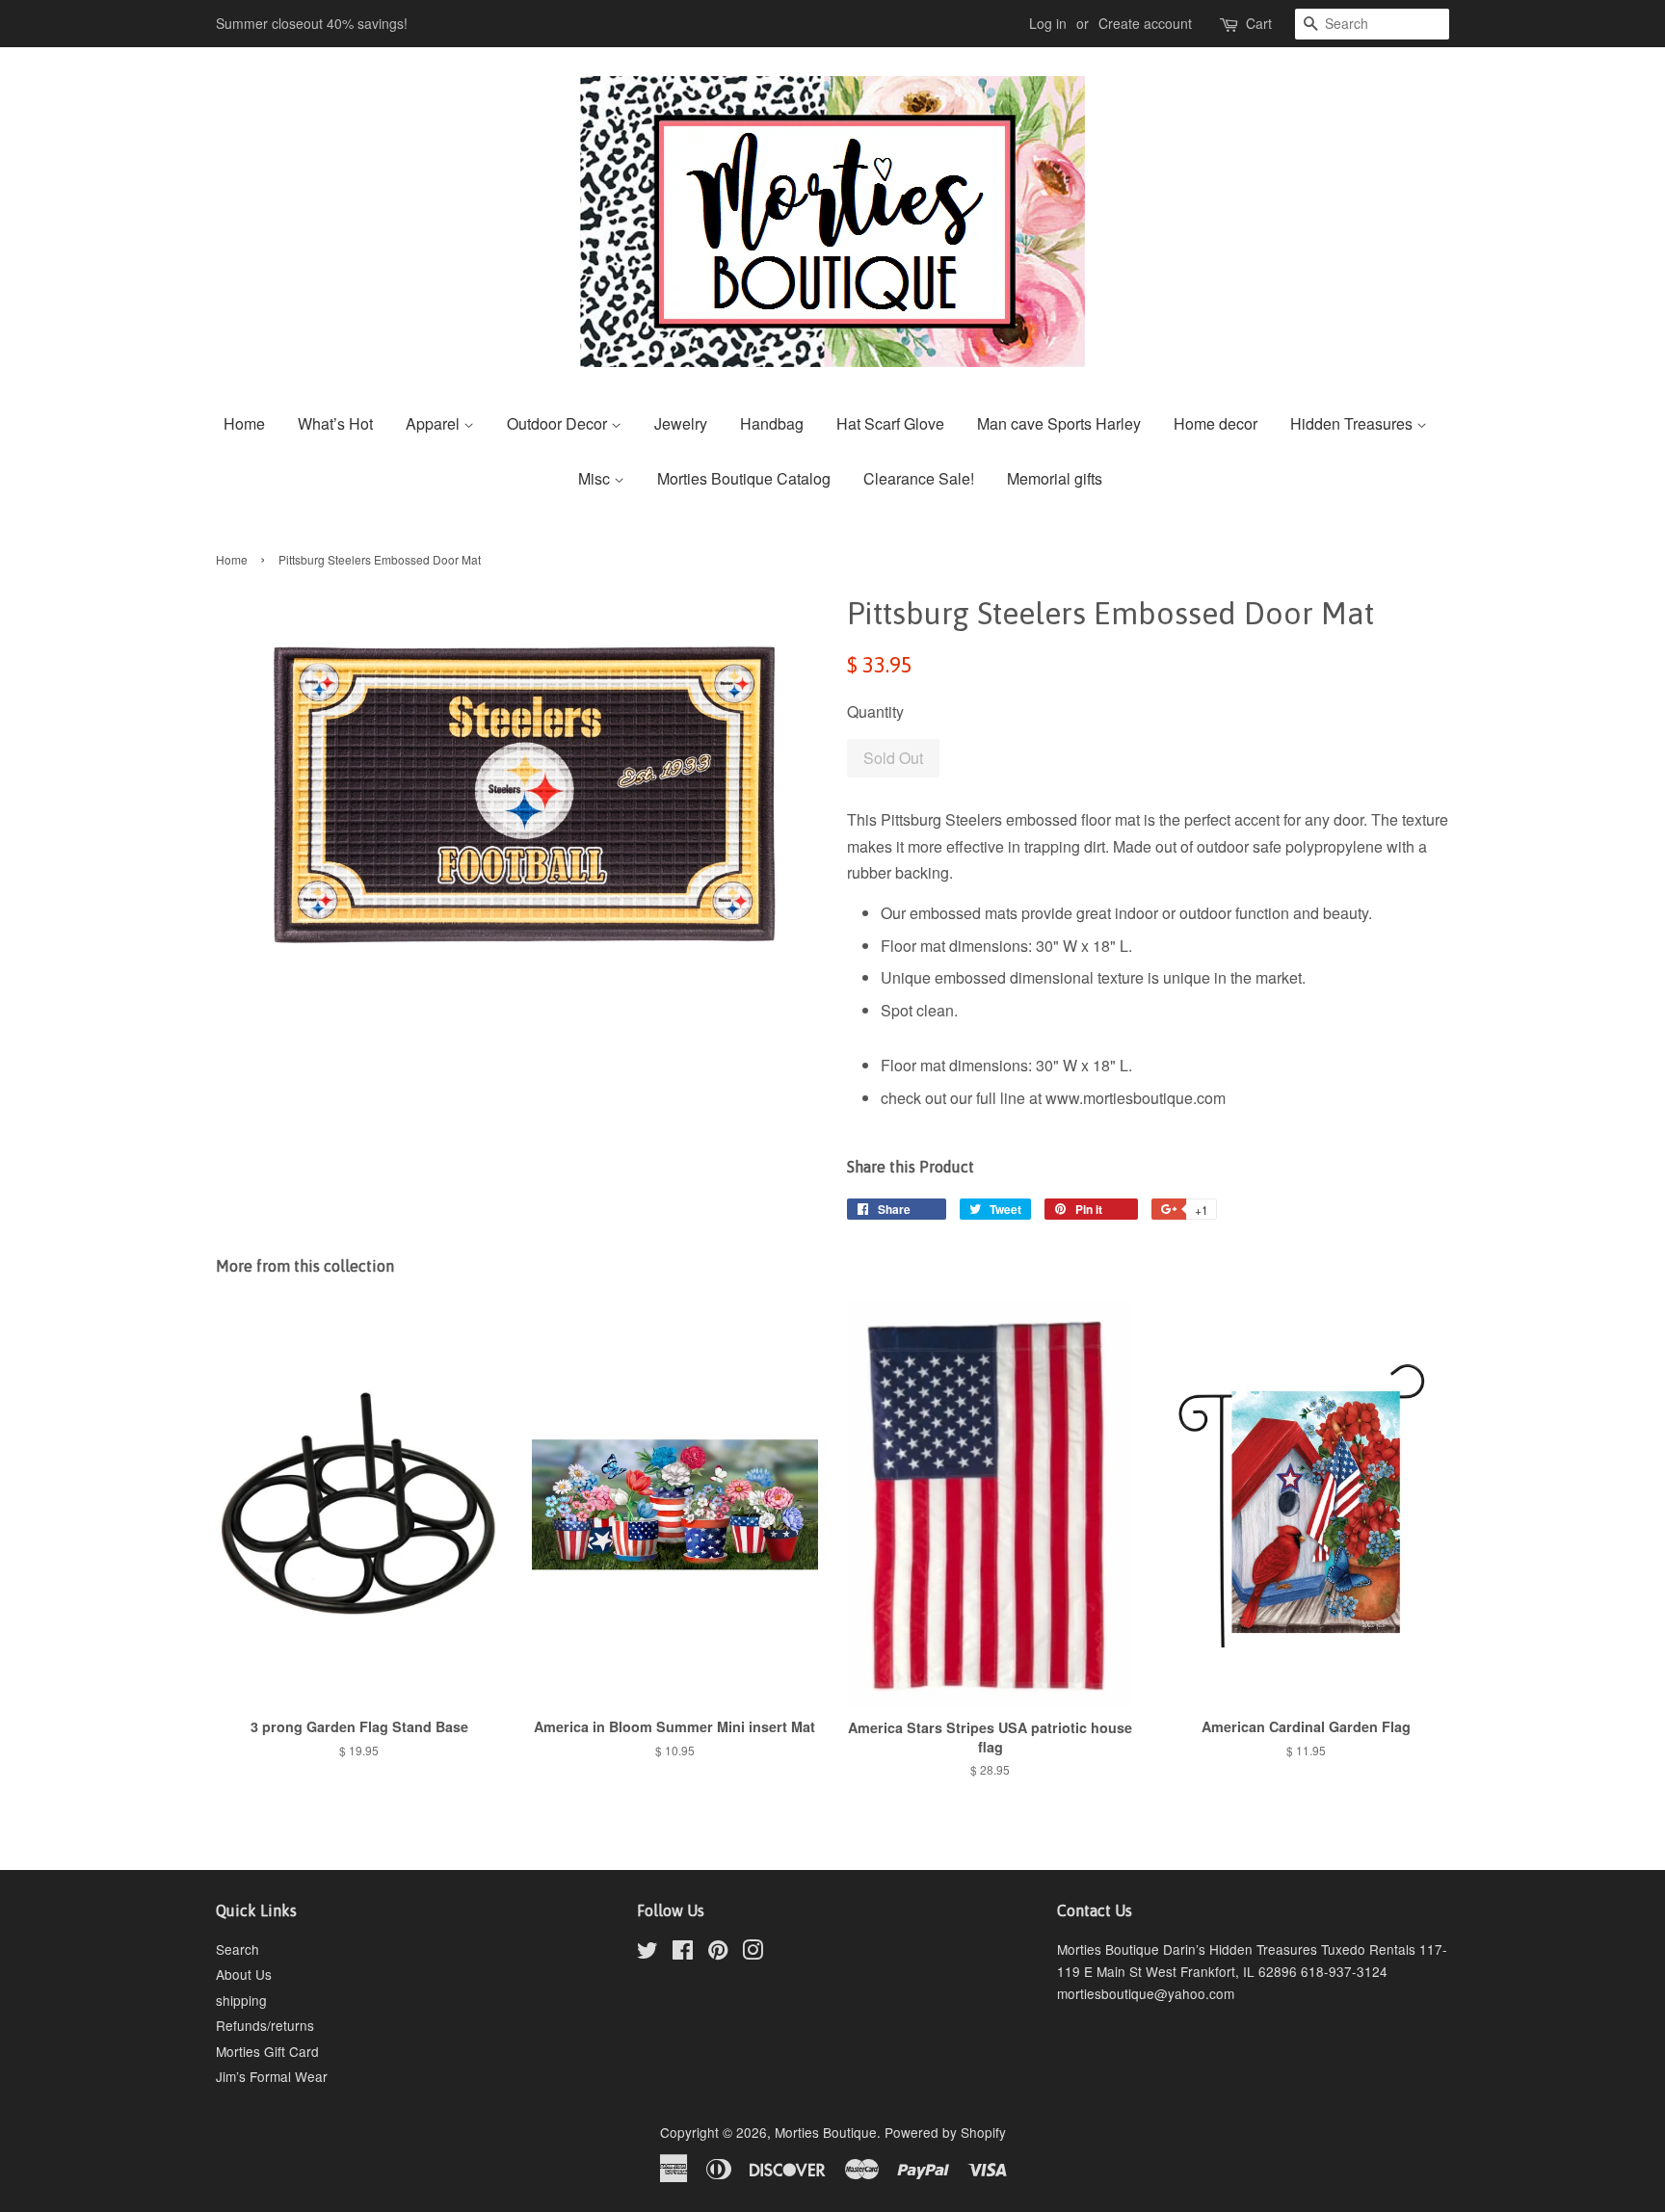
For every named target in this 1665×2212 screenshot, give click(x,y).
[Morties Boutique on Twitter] (647, 1953)
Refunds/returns (265, 2025)
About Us (244, 1974)
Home (244, 423)
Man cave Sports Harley (1059, 423)
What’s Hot (335, 423)
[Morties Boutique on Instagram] (753, 1953)
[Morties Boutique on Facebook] (683, 1953)
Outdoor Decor (559, 423)
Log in (1048, 23)
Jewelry (681, 423)
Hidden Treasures (1353, 423)
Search (238, 1949)
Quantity (875, 711)
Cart (1259, 23)
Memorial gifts (1055, 478)
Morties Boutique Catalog (744, 478)
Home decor (1216, 423)
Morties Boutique (826, 2132)
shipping (241, 2000)
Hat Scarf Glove (890, 423)
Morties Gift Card (267, 2051)
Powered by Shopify (945, 2132)
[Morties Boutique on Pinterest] (718, 1953)
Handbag (772, 423)
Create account (1145, 23)
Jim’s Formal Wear (272, 2076)
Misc (596, 478)
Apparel (435, 423)
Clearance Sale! (919, 478)
